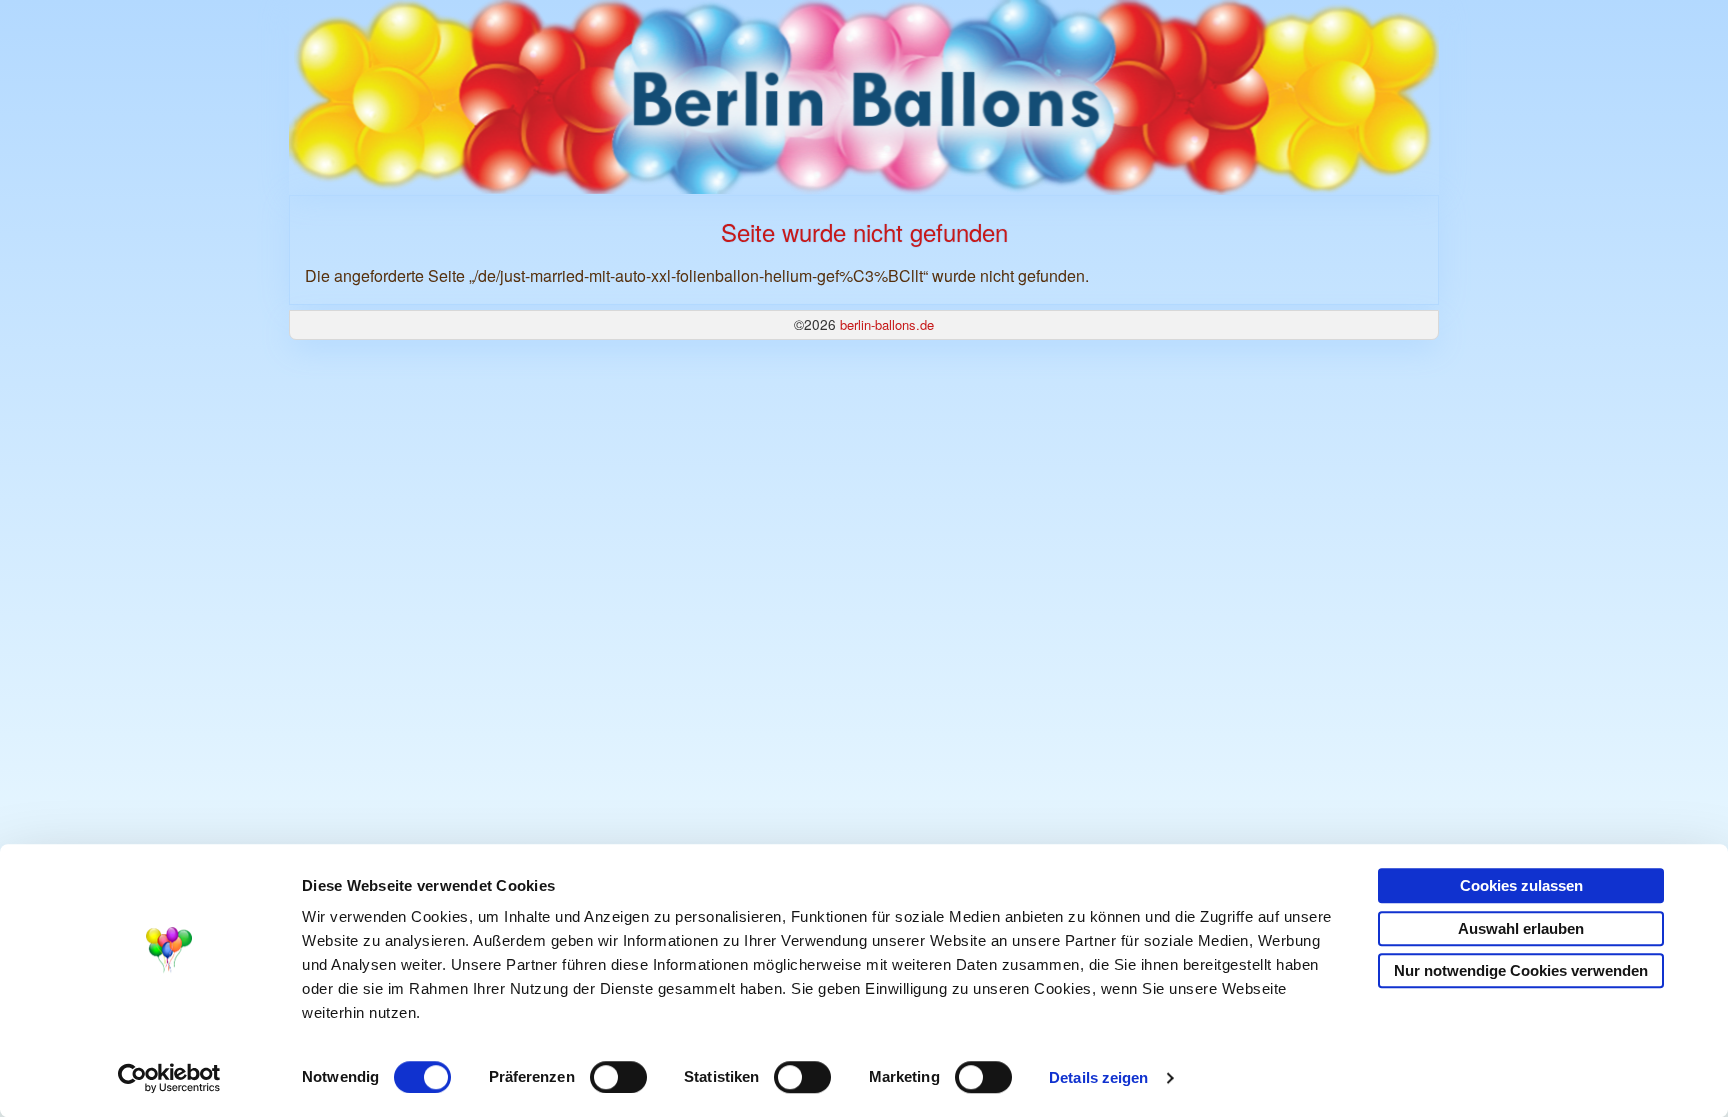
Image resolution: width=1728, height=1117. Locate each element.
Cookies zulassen (1521, 885)
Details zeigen (1098, 1077)
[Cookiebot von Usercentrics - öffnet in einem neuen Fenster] (169, 1078)
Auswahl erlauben (1521, 928)
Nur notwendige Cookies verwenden (1521, 970)
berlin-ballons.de (887, 324)
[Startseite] (864, 95)
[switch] (618, 1077)
